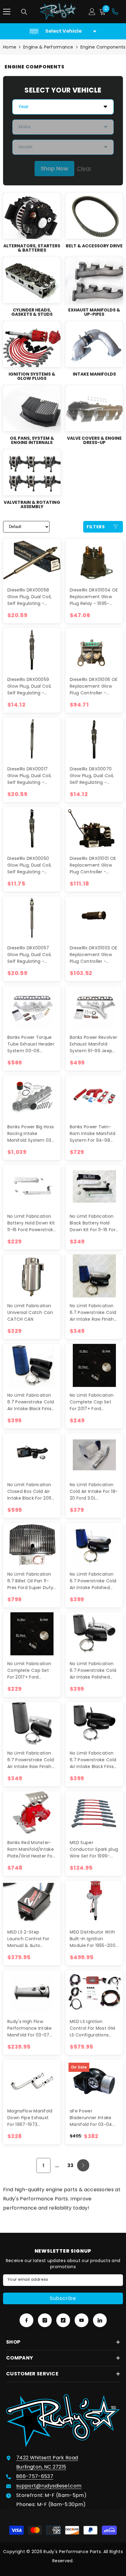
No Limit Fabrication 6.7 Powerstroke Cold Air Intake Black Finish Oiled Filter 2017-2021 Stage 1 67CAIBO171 (31, 1402)
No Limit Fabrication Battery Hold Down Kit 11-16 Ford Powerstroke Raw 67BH (32, 1223)
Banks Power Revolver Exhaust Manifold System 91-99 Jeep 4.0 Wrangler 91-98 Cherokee (93, 1044)
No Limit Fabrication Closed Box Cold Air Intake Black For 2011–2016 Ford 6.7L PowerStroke (31, 1492)
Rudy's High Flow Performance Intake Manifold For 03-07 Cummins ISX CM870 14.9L (31, 2028)
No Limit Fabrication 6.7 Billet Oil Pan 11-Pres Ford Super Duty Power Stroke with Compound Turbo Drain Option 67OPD (30, 1581)
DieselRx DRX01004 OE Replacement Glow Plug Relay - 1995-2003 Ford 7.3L (94, 597)
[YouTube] (82, 2320)
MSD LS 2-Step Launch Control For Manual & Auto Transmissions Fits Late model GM (28, 1939)
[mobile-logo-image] (58, 12)
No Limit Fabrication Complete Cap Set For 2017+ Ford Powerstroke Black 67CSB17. (92, 1402)
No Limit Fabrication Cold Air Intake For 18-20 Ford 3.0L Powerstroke (94, 1492)
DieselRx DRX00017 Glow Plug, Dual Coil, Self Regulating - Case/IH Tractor (30, 776)
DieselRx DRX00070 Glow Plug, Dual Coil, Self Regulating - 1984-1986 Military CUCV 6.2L (92, 776)
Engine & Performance (48, 47)
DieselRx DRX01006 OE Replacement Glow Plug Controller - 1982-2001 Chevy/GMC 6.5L (94, 686)
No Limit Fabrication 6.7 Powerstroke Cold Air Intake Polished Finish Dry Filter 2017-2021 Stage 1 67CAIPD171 (93, 1670)
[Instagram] (45, 2320)
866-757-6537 (35, 2476)
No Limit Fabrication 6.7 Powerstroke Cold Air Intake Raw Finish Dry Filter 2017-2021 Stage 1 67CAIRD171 (31, 1760)
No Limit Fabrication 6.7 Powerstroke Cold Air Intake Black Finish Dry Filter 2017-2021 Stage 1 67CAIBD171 (93, 1760)
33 (70, 2165)
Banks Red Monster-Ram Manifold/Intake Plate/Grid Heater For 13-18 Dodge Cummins (31, 1849)
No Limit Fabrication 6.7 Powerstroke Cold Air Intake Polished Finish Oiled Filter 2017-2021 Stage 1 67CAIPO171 (93, 1581)
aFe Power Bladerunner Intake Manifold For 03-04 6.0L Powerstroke (91, 2118)
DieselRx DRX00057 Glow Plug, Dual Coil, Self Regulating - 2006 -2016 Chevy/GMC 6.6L (30, 955)
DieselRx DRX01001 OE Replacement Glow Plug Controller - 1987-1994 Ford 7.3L (93, 865)
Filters (96, 527)
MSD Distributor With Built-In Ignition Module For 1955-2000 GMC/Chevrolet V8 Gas (94, 1939)
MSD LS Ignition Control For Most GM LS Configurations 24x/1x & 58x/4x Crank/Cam (92, 2028)
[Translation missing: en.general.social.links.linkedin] (100, 2320)
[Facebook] (26, 2320)
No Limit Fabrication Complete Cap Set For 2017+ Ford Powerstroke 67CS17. (30, 1670)
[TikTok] (63, 2320)
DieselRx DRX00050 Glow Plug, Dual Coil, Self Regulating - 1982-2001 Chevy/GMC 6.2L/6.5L (31, 865)
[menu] (7, 12)
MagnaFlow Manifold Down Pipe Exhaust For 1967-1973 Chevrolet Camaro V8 (32, 2118)
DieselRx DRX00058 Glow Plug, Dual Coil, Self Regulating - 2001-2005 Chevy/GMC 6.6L (30, 597)
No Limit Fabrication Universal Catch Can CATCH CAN (30, 1312)
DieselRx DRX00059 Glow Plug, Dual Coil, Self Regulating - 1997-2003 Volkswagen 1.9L (30, 686)
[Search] (24, 12)
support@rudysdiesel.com (49, 2486)
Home (10, 47)
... (57, 2165)
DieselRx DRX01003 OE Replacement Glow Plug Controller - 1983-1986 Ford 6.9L (93, 955)
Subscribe (63, 2298)
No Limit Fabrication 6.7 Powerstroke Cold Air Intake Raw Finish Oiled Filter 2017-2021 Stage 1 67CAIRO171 (93, 1313)
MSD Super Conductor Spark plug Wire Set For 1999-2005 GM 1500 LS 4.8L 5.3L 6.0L (94, 1849)
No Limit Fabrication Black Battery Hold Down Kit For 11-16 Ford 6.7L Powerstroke (94, 1223)
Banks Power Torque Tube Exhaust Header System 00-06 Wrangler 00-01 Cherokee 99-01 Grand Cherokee (31, 1044)
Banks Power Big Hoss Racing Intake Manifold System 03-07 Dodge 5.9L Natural (32, 1134)
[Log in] (92, 12)
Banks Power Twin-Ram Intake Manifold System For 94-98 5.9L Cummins (93, 1134)
